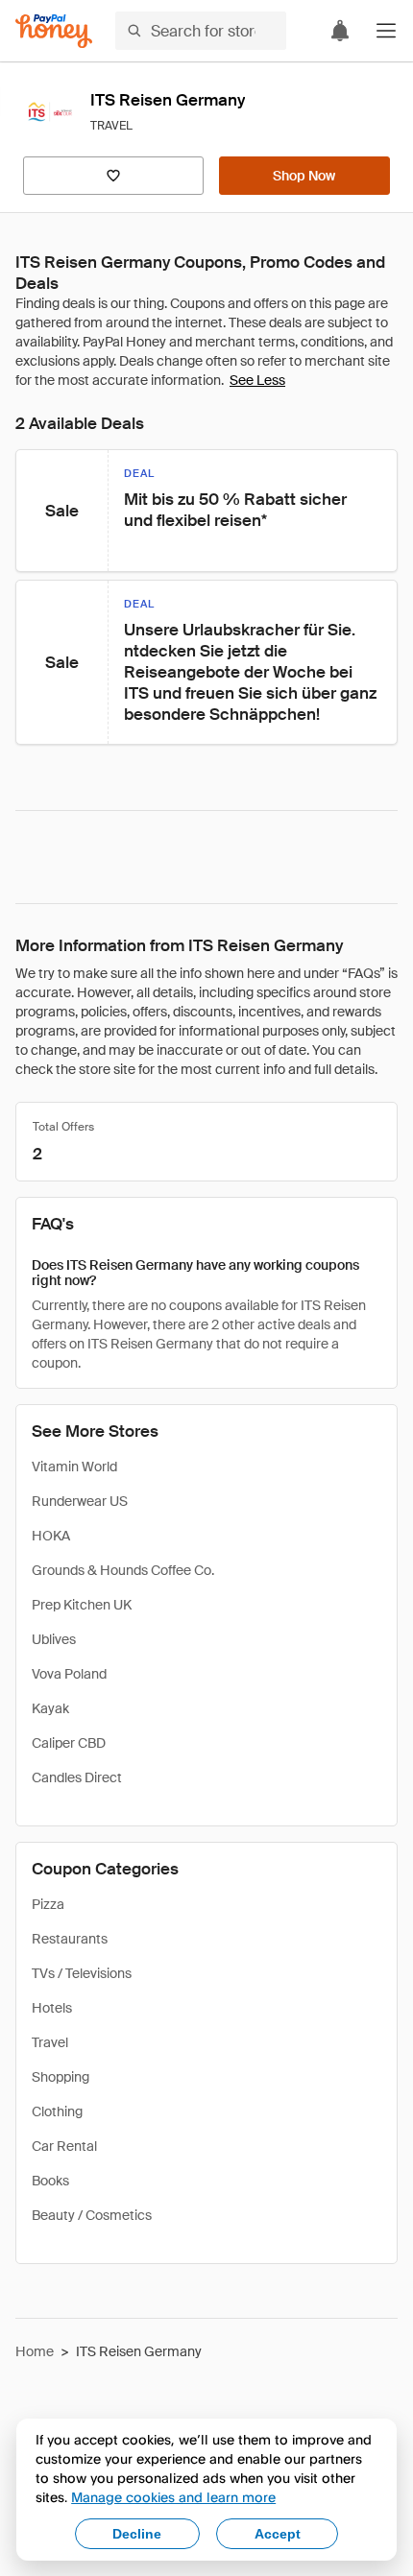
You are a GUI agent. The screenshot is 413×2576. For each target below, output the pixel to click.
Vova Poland (69, 1674)
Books (50, 2181)
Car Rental (64, 2146)
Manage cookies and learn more (173, 2497)
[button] (386, 31)
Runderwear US (80, 1501)
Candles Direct (77, 1777)
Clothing (57, 2111)
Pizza (48, 1904)
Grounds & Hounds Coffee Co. (123, 1570)
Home (35, 2351)
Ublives (54, 1639)
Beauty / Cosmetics (92, 2215)
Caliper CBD (69, 1743)
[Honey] (54, 31)
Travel (50, 2042)
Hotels (52, 2008)
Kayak (50, 1708)
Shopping (61, 2077)
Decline (137, 2534)
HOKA (51, 1536)
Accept (278, 2534)
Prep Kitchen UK (82, 1605)
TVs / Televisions (82, 1973)
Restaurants (70, 1939)
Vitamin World (74, 1467)
